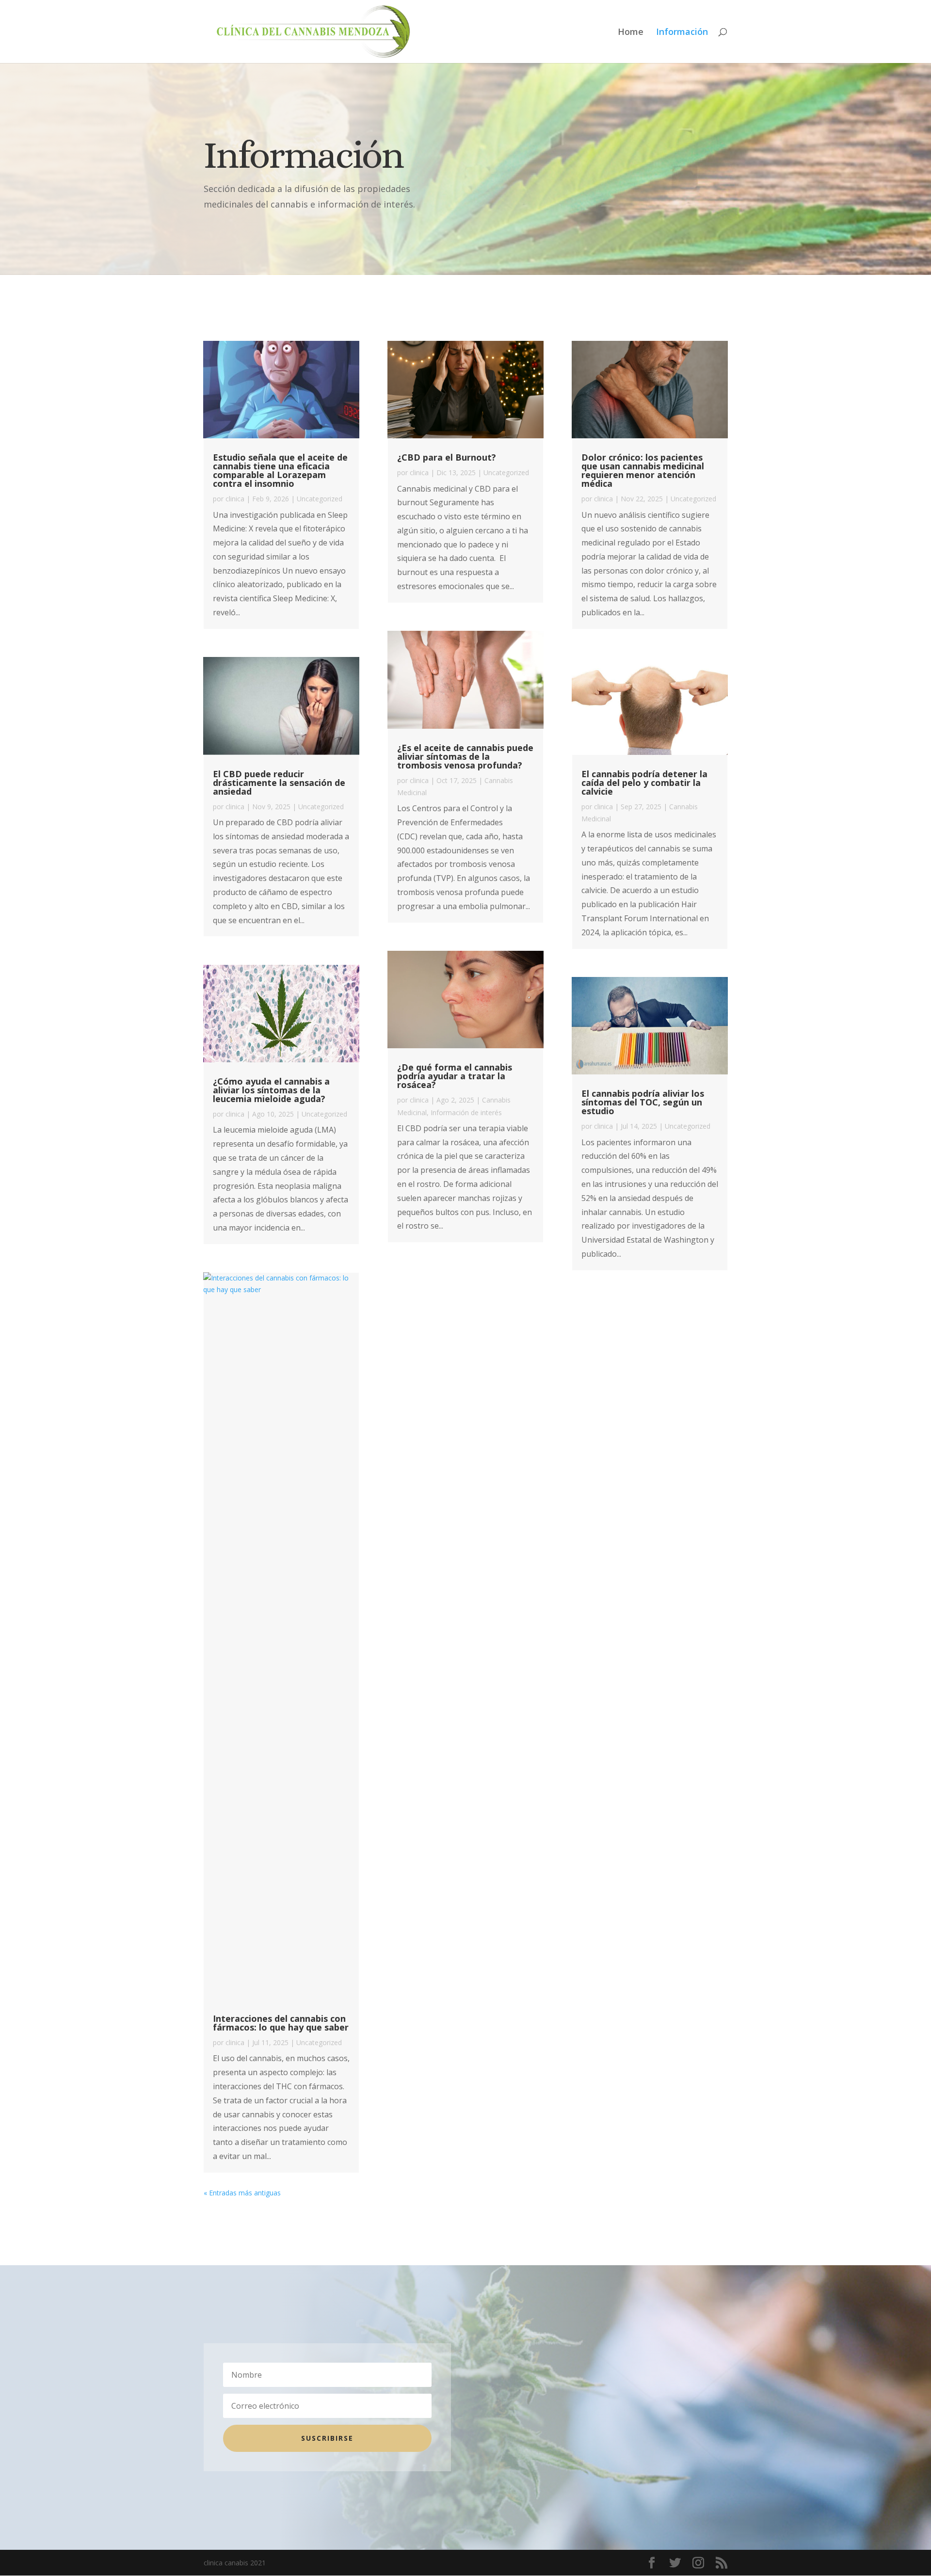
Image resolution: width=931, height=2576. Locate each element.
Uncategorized (320, 499)
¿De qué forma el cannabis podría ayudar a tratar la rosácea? (455, 1076)
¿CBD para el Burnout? (447, 457)
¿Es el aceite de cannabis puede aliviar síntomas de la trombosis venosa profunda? (465, 756)
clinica (235, 499)
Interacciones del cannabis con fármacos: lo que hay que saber (281, 2023)
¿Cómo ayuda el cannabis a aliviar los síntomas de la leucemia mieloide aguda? (271, 1090)
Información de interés (466, 1112)
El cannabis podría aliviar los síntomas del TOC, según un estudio (643, 1102)
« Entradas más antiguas (242, 2193)
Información (682, 33)
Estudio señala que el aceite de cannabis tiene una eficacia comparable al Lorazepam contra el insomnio (280, 470)
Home (631, 33)
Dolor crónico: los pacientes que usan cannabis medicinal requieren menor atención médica (643, 470)
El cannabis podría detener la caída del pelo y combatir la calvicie (644, 783)
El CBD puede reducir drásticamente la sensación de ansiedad (279, 783)
